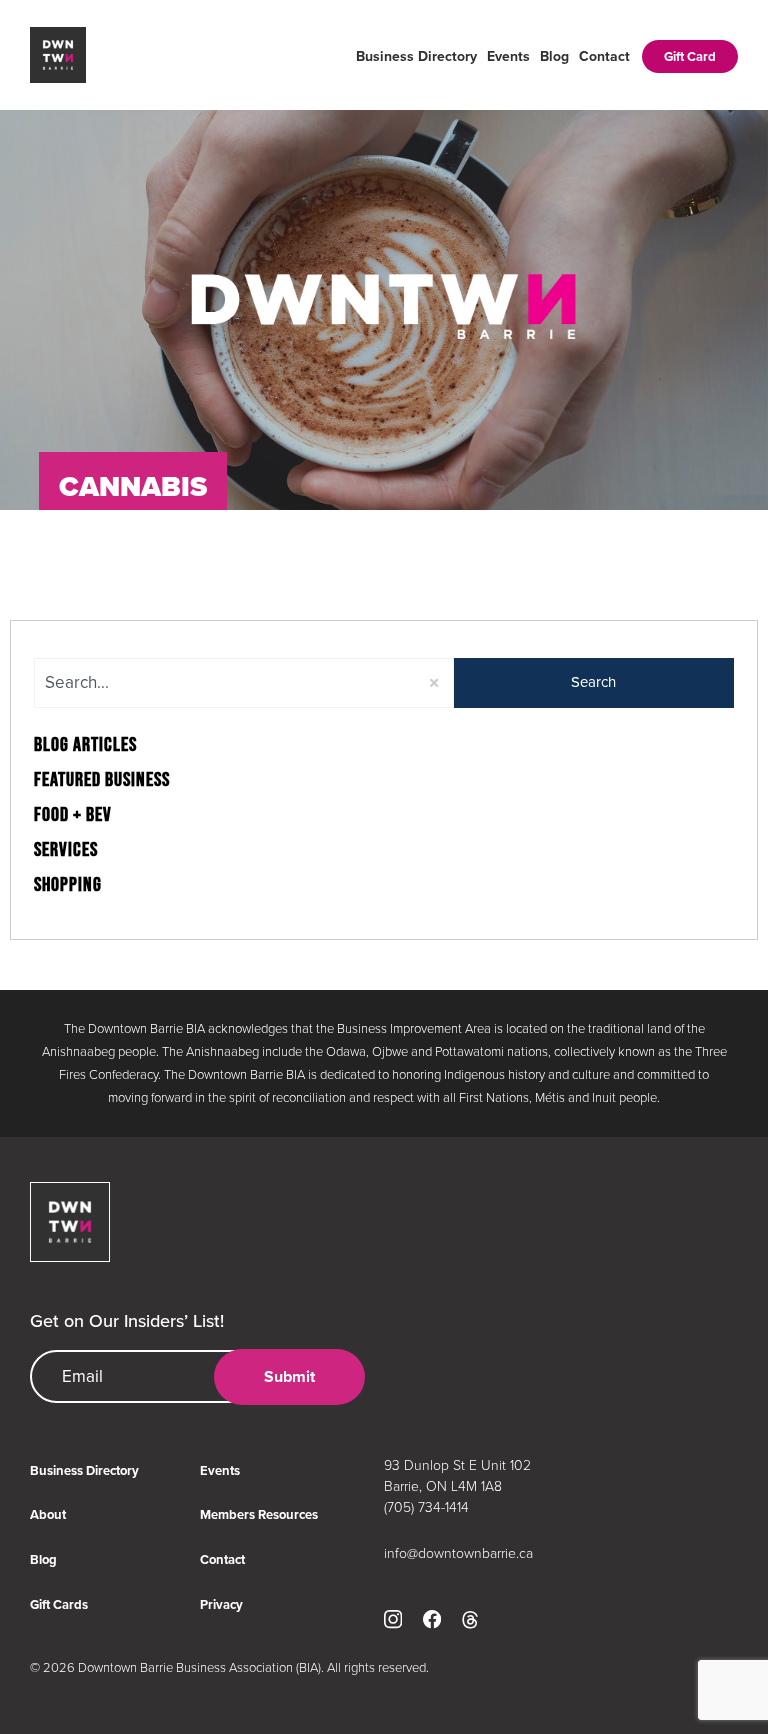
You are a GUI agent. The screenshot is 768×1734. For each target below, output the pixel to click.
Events (508, 56)
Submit (289, 1376)
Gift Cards (59, 1604)
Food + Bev (73, 815)
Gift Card (690, 56)
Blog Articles (85, 745)
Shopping (68, 885)
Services (66, 850)
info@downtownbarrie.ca (458, 1553)
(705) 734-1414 (426, 1507)
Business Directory (416, 56)
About (48, 1514)
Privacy (221, 1604)
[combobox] (244, 683)
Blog (554, 56)
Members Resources (259, 1514)
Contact (604, 56)
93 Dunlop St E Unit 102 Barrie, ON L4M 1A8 (457, 1476)
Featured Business (102, 780)
